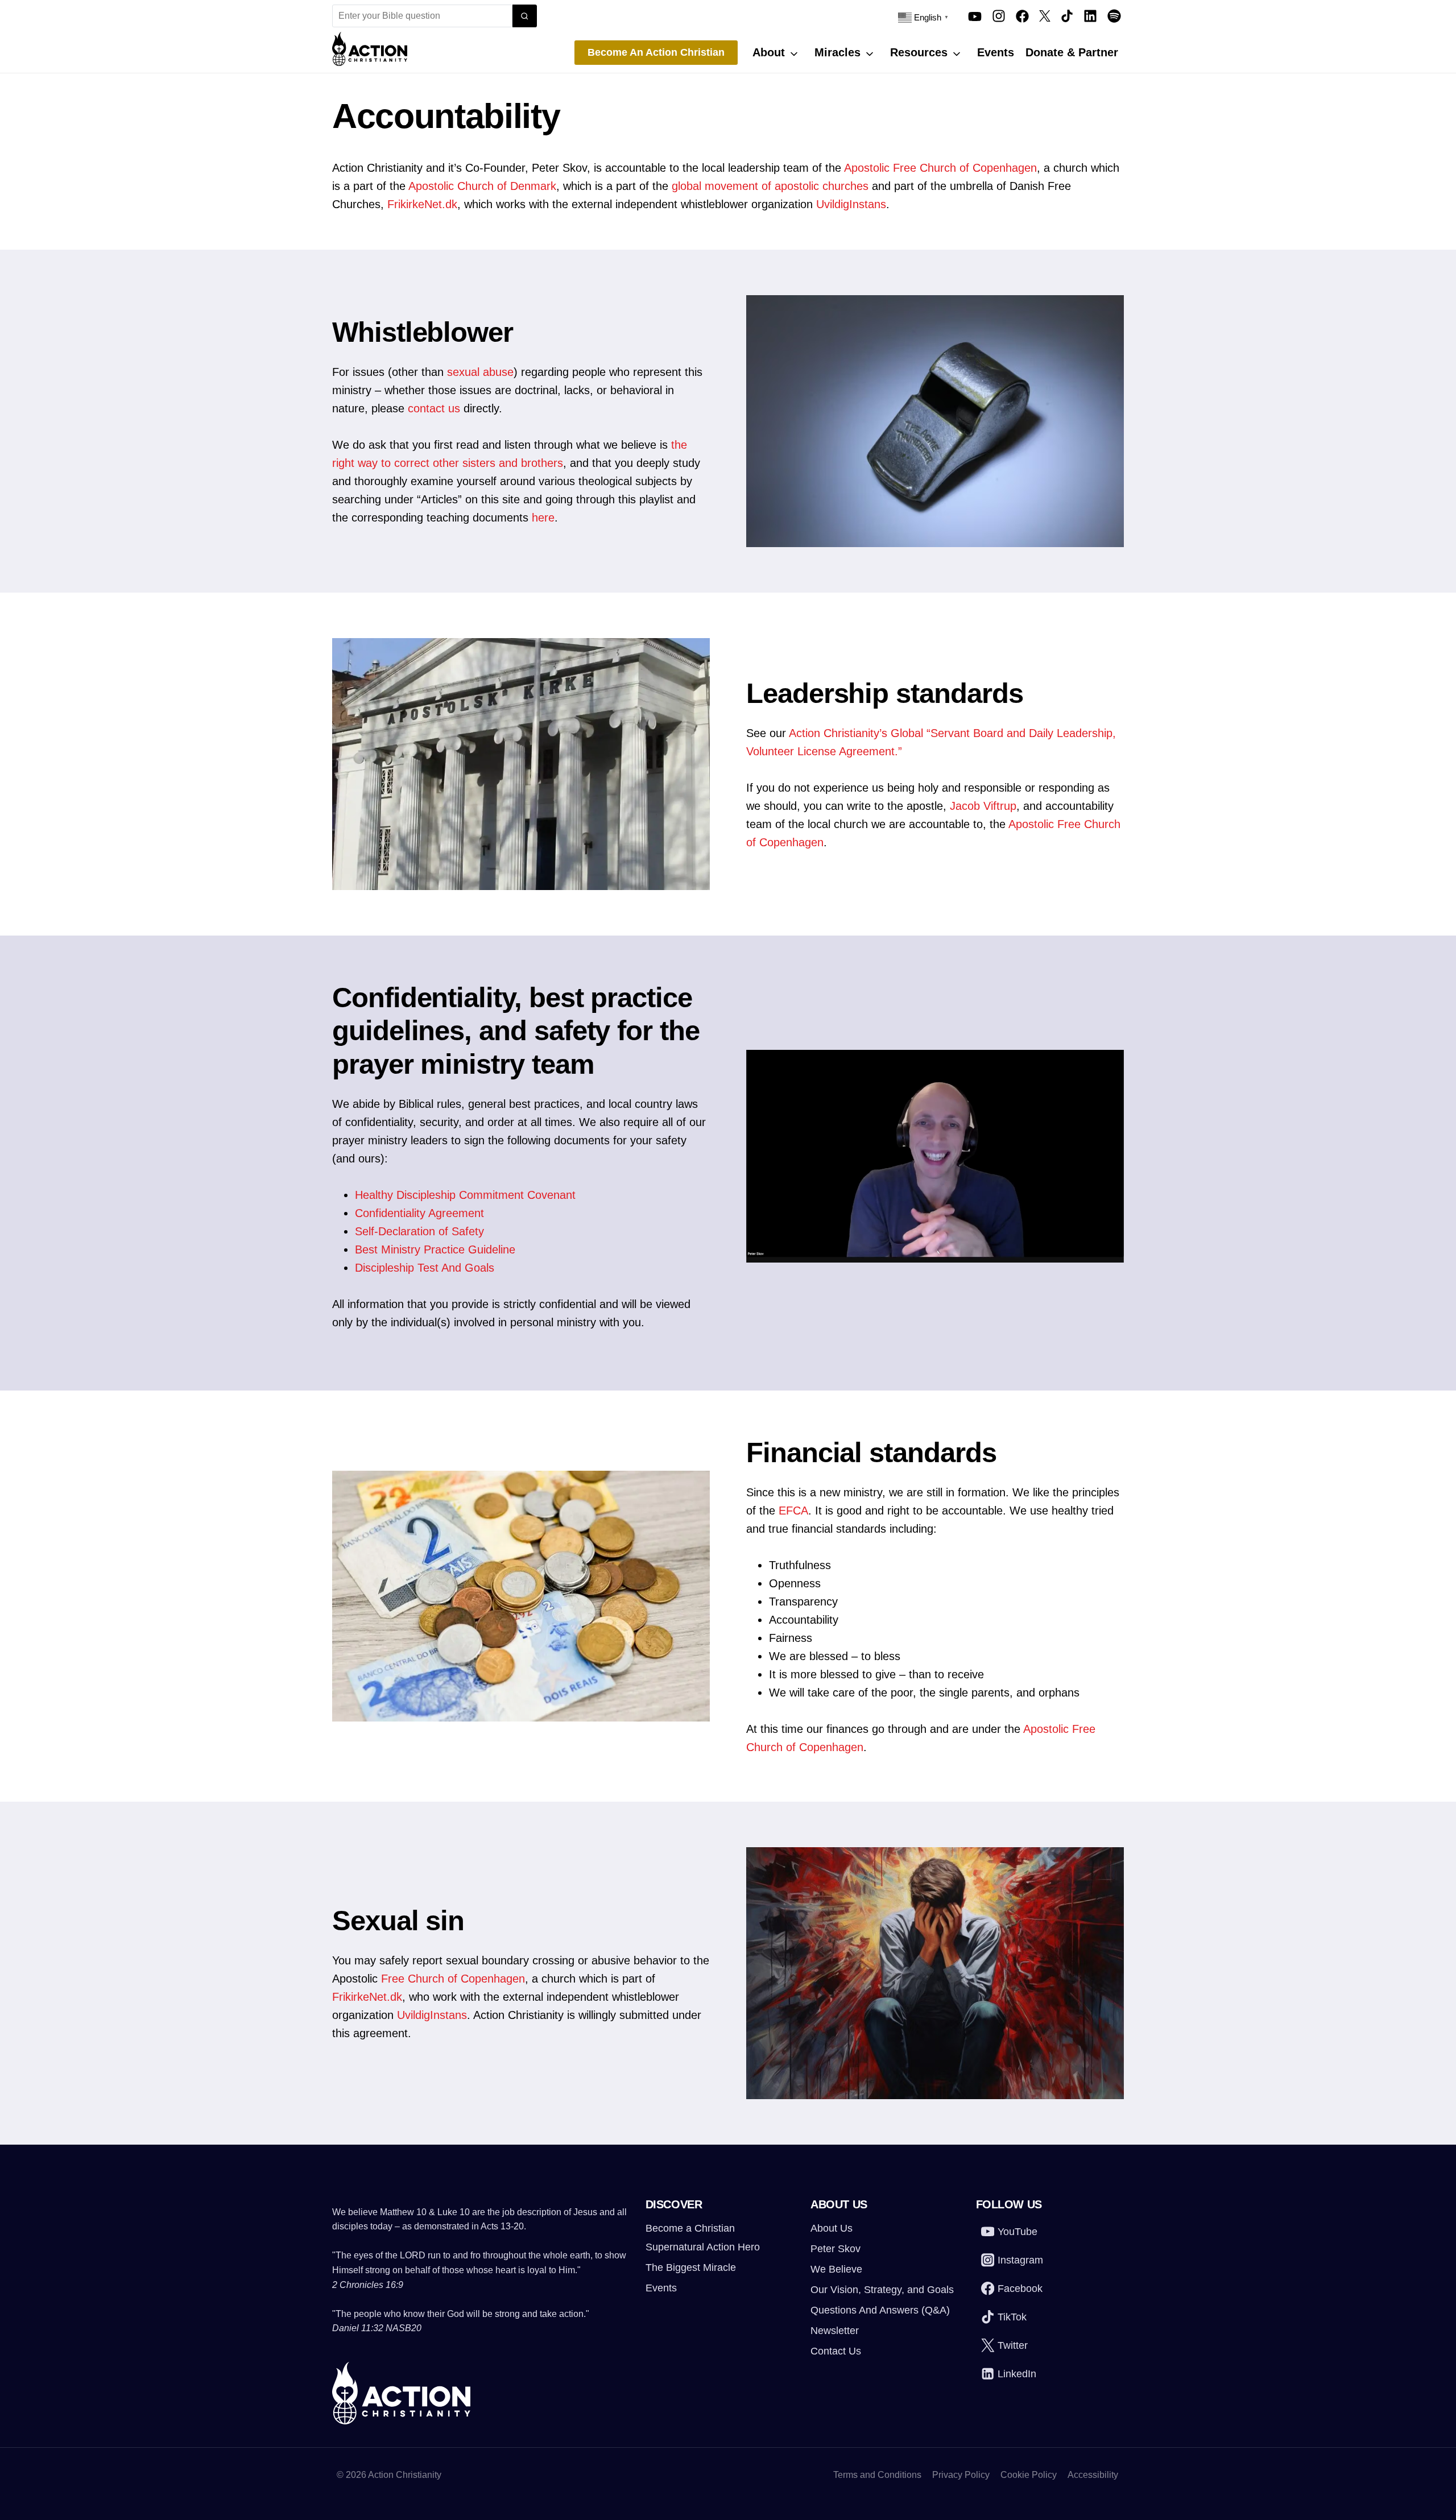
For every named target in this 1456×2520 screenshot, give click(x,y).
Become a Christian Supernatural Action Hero (703, 2237)
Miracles (837, 52)
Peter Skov (835, 2249)
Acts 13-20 (502, 2226)
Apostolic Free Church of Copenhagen (940, 168)
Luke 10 (454, 2212)
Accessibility (1093, 2475)
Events (996, 52)
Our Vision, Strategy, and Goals (882, 2290)
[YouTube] (975, 16)
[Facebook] (1022, 16)
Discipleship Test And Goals (425, 1268)
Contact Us (836, 2351)
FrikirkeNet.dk (422, 204)
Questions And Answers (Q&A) (880, 2310)
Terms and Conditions (877, 2475)
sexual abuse (480, 372)
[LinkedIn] (1090, 16)
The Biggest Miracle (691, 2267)
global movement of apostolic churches (770, 186)
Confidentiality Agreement (419, 1213)
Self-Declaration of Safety (419, 1231)
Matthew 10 (403, 2212)
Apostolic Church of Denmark (482, 186)
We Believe (836, 2269)
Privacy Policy (961, 2475)
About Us (832, 2228)
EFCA (793, 1511)
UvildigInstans (851, 204)
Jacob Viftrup (983, 806)
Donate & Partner (1072, 52)
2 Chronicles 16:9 (368, 2285)
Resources (919, 52)
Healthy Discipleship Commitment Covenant (465, 1195)
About (769, 52)
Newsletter (835, 2331)
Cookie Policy (1029, 2475)
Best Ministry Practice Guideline (435, 1249)
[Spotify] (1114, 16)
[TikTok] (1067, 16)
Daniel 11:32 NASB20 (377, 2328)
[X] (1045, 16)
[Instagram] (999, 16)
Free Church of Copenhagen (453, 1979)
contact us (434, 408)
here (543, 518)
